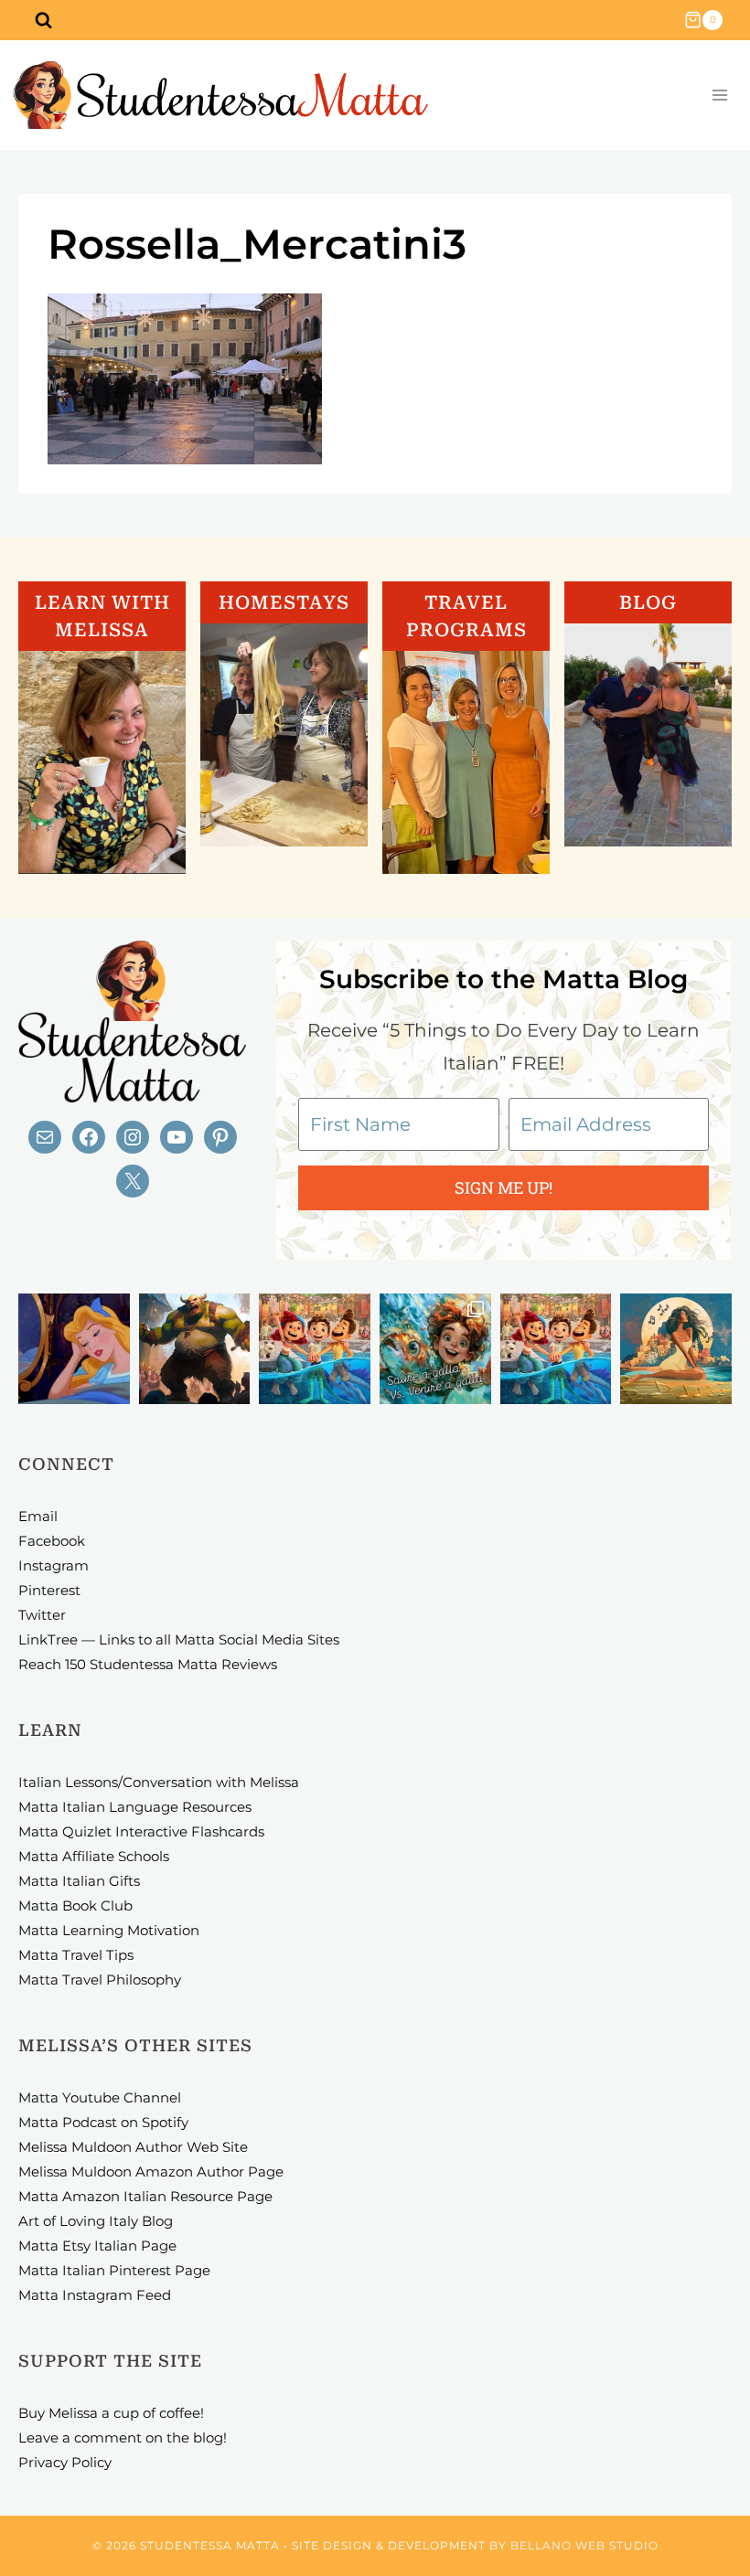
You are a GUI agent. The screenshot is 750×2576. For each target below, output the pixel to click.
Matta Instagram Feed (95, 2295)
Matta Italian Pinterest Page (114, 2270)
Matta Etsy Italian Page (97, 2246)
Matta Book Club (75, 1905)
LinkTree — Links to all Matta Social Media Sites (179, 1639)
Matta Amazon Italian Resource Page (145, 2196)
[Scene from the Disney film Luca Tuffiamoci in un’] (315, 1349)
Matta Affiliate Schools (94, 1856)
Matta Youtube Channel (100, 2097)
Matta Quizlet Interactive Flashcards (141, 1831)
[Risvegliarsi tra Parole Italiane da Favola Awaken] (74, 1349)
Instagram (54, 1565)
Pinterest (49, 1590)
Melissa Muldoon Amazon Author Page (151, 2172)
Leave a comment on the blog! (123, 2438)
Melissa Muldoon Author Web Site (133, 2147)
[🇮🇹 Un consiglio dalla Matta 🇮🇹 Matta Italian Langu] (435, 1349)
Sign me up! (504, 1187)
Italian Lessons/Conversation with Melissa (159, 1782)
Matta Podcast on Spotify (103, 2122)
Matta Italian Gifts (79, 1881)
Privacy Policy (65, 2462)
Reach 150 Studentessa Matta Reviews (148, 1664)
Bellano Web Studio (584, 2545)
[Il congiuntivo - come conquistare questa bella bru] (195, 1349)
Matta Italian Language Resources (135, 1807)
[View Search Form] (43, 20)
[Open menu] (719, 96)
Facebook (52, 1541)
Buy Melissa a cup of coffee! (111, 2413)
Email (38, 1516)
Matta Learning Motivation (109, 1930)
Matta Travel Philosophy (100, 1980)
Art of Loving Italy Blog (96, 2221)
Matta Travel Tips (76, 1955)
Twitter (42, 1615)
